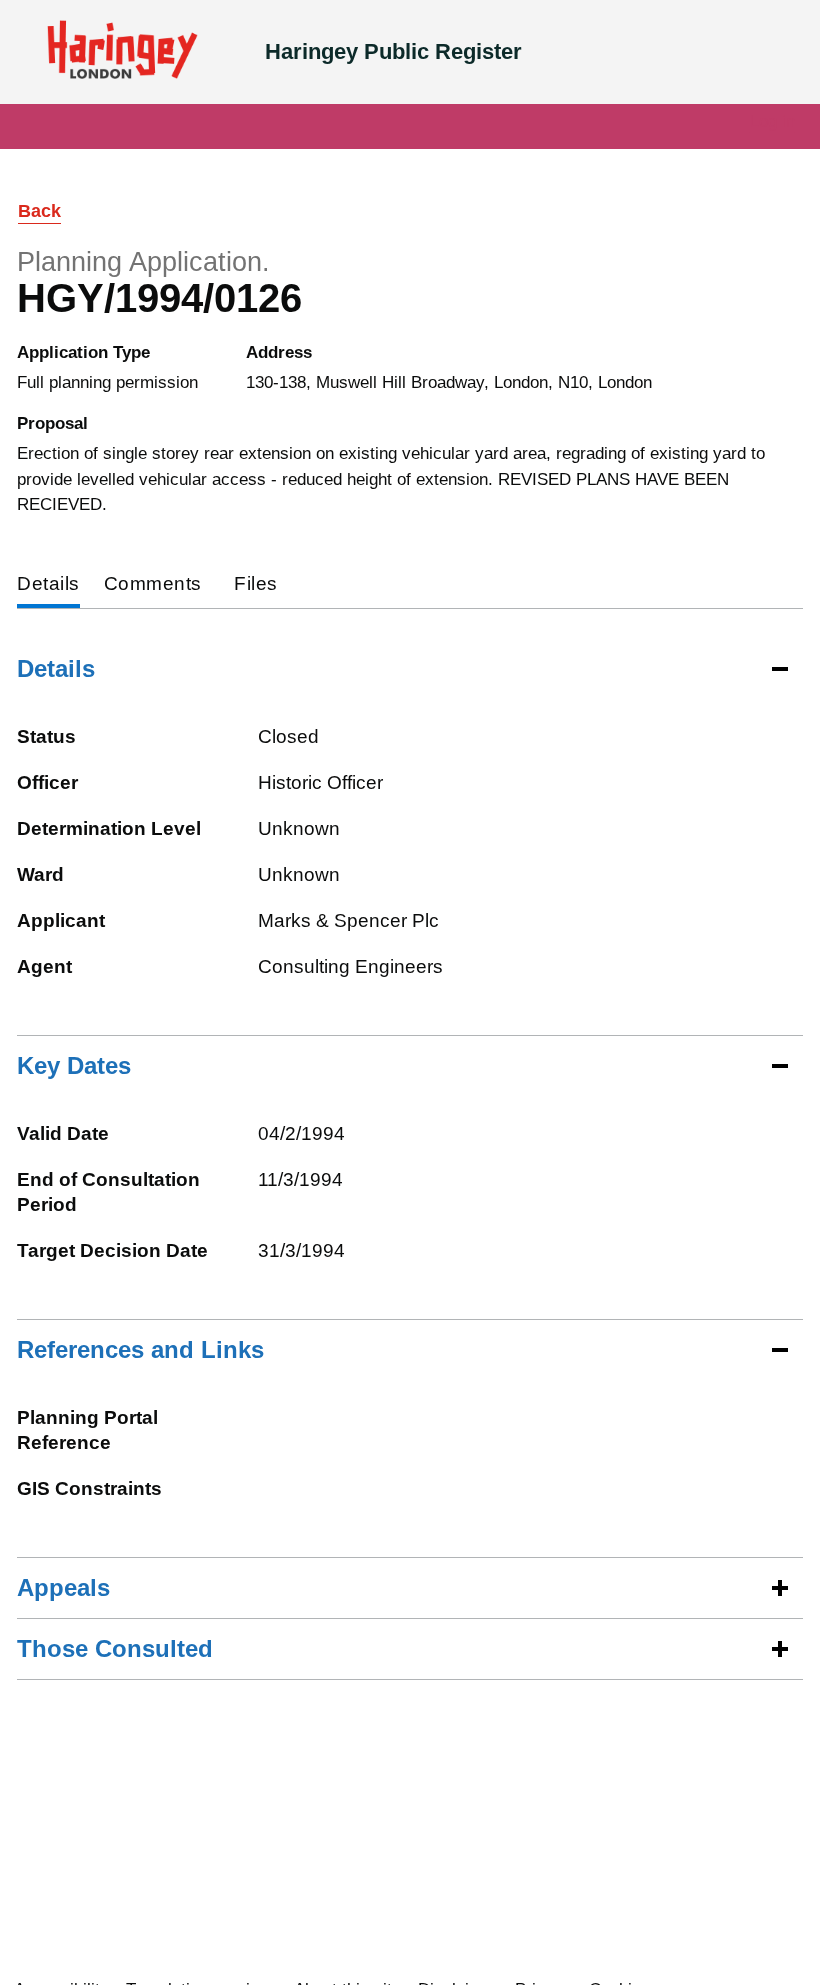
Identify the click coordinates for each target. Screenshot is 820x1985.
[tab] (48, 585)
